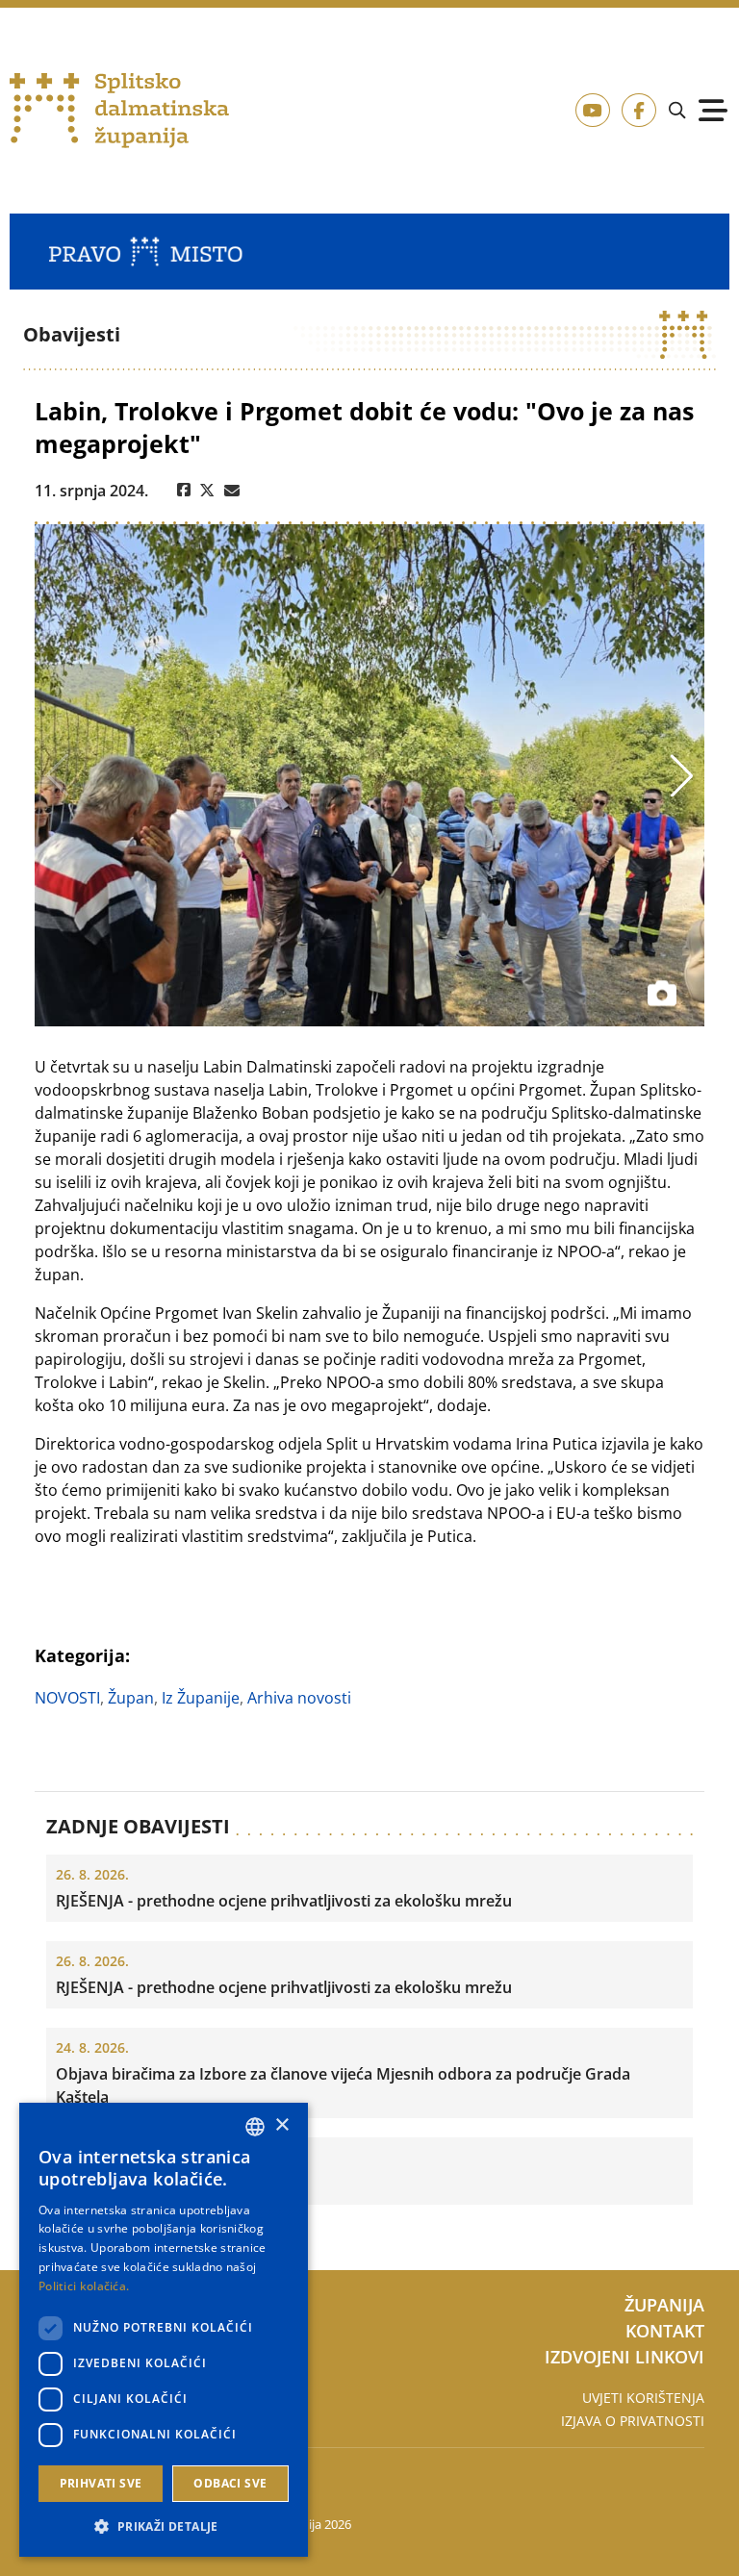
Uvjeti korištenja (643, 2398)
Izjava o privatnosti (633, 2421)
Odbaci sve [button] (230, 2483)
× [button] (281, 2125)
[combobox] (255, 2127)
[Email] (232, 491)
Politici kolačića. (84, 2286)
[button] (164, 2526)
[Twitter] (207, 491)
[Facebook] (184, 491)
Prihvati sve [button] (101, 2483)
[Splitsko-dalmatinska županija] (119, 111)
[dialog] (164, 2330)
